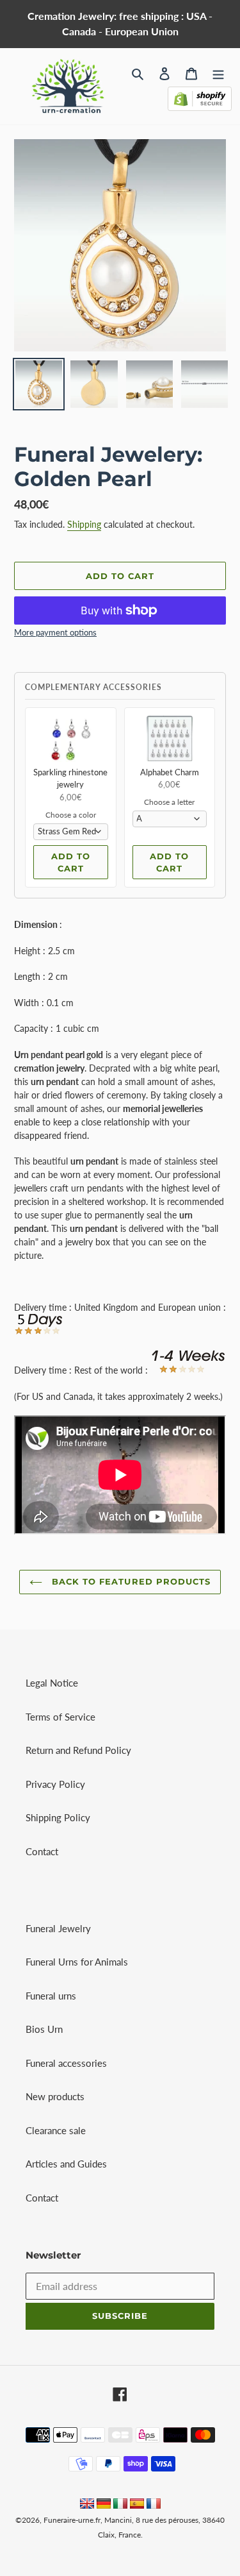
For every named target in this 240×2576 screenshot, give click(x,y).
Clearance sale (56, 2130)
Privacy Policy (55, 1784)
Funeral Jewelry (58, 1928)
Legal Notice (52, 1683)
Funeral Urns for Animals (77, 1962)
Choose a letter (169, 802)
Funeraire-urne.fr (72, 2520)
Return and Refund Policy (78, 1750)
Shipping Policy (58, 1817)
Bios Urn (44, 2029)
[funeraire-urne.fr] (154, 2505)
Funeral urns (51, 1996)
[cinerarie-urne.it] (120, 2505)
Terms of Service (60, 1717)
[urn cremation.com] (87, 2505)
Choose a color (71, 815)
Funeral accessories (66, 2063)
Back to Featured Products (130, 1581)
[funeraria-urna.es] (138, 2505)
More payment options (55, 632)
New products (55, 2096)
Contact (42, 1851)
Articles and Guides (66, 2164)
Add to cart (71, 863)
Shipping (84, 524)
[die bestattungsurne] (104, 2505)
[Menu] (218, 72)
